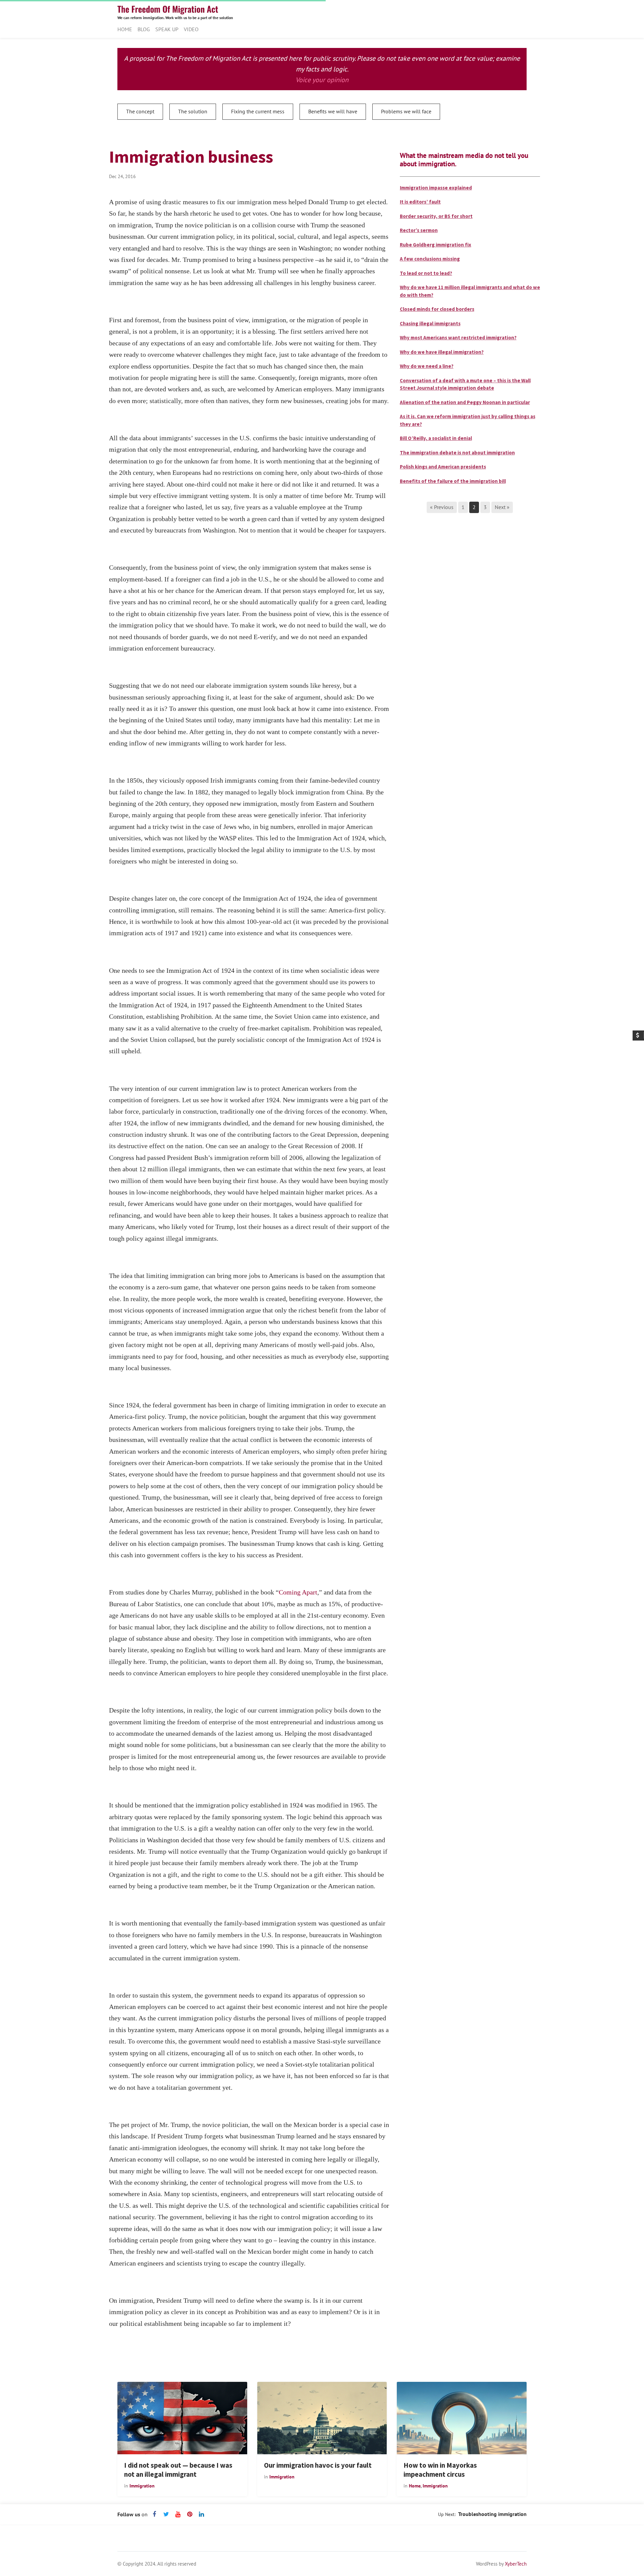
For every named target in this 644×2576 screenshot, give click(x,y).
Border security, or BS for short (436, 216)
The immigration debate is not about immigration (457, 453)
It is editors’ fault (420, 202)
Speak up (167, 29)
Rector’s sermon (419, 230)
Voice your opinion (322, 80)
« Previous (442, 507)
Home (125, 29)
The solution (193, 111)
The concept (140, 111)
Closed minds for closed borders (437, 309)
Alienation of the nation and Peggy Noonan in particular (465, 402)
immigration (142, 2486)
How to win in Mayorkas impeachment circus (440, 2470)
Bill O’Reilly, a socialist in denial (436, 438)
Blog (144, 29)
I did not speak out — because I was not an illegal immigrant (178, 2470)
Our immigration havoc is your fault (318, 2465)
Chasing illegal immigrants (430, 323)
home (415, 2486)
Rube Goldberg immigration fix (436, 245)
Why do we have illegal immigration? (442, 352)
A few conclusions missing (430, 259)
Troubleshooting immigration (492, 2514)
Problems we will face (406, 111)
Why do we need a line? (427, 366)
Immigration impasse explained (436, 188)
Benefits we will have (333, 111)
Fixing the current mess (258, 111)
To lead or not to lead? (426, 273)
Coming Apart (298, 1592)
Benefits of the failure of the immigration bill (453, 481)
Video (191, 29)
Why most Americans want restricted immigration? (458, 338)
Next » (502, 507)
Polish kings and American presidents (443, 467)
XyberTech (516, 2564)
